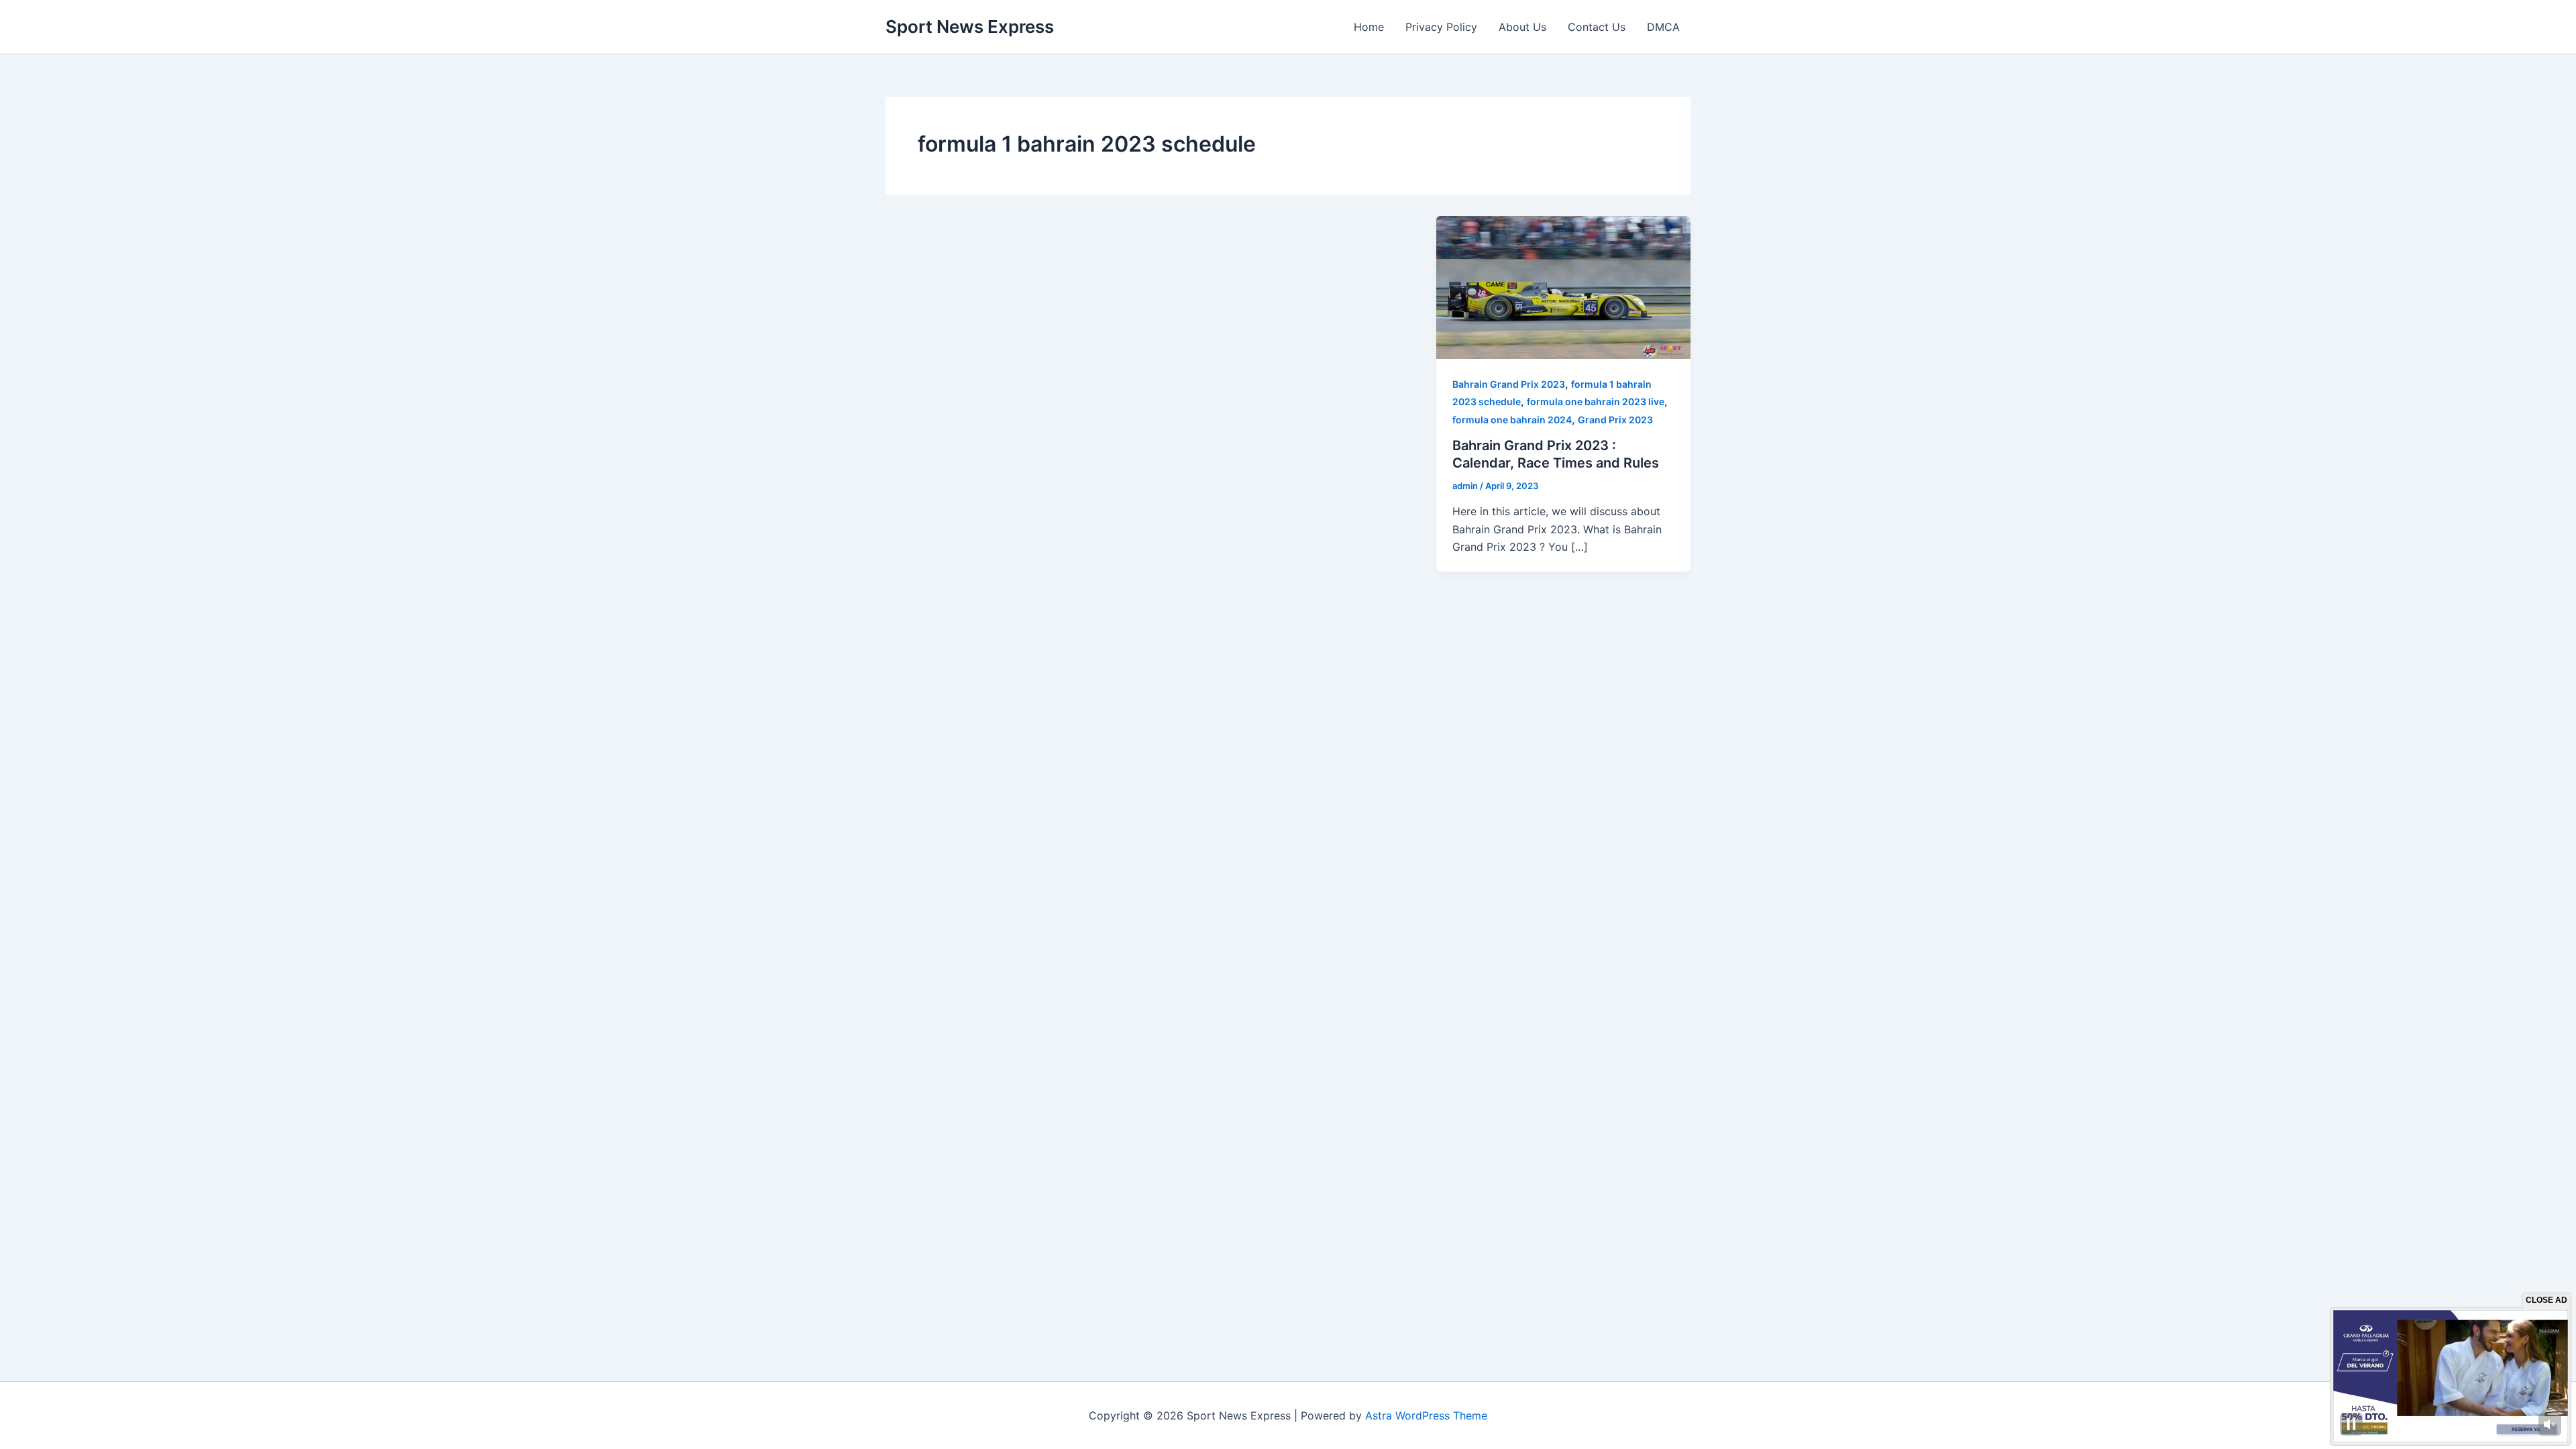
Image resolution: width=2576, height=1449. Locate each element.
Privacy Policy (1441, 27)
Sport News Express (970, 26)
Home (1369, 27)
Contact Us (1597, 27)
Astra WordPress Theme (1426, 1415)
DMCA (1663, 27)
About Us (1522, 27)
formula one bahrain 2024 (1512, 420)
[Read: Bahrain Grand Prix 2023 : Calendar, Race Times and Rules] (1563, 286)
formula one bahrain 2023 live (1596, 401)
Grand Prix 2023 (1615, 420)
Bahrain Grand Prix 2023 (1509, 384)
